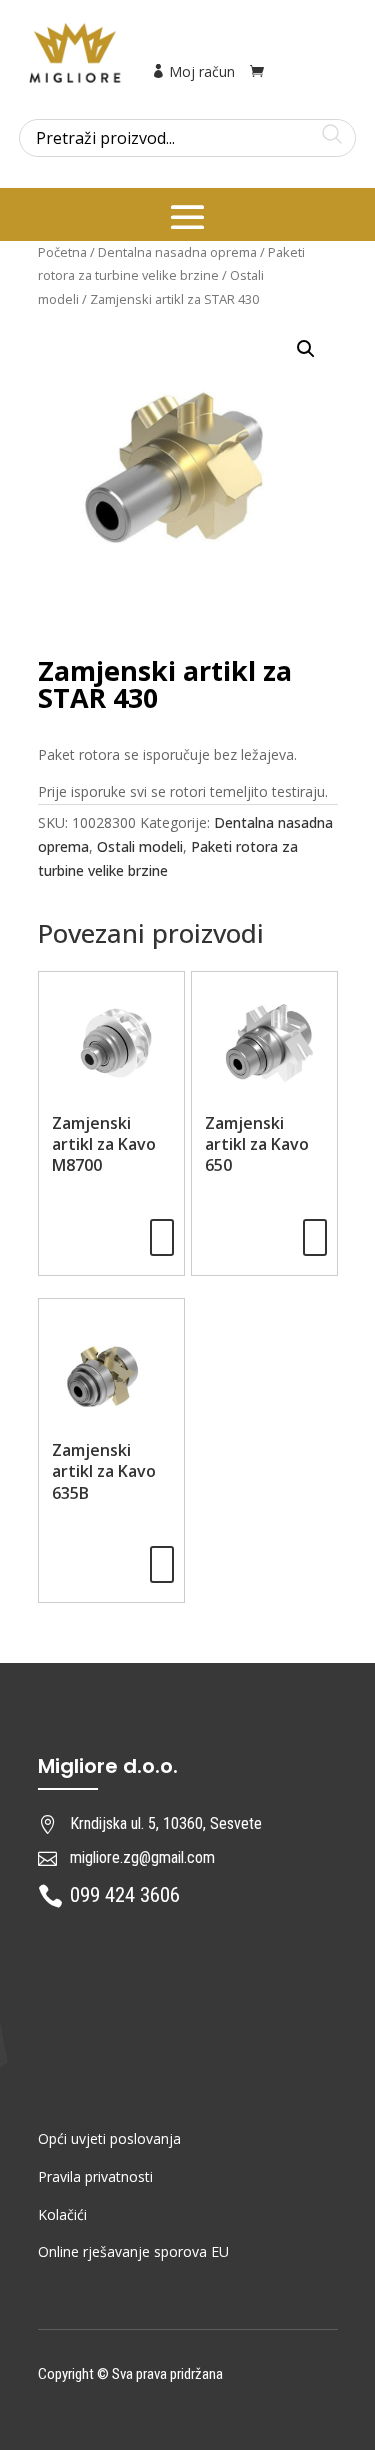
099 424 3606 (125, 1895)
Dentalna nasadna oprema (177, 252)
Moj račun (200, 71)
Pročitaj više (162, 1237)
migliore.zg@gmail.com (142, 1857)
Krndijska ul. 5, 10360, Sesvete (166, 1823)
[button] (306, 349)
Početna (62, 252)
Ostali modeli (140, 846)
